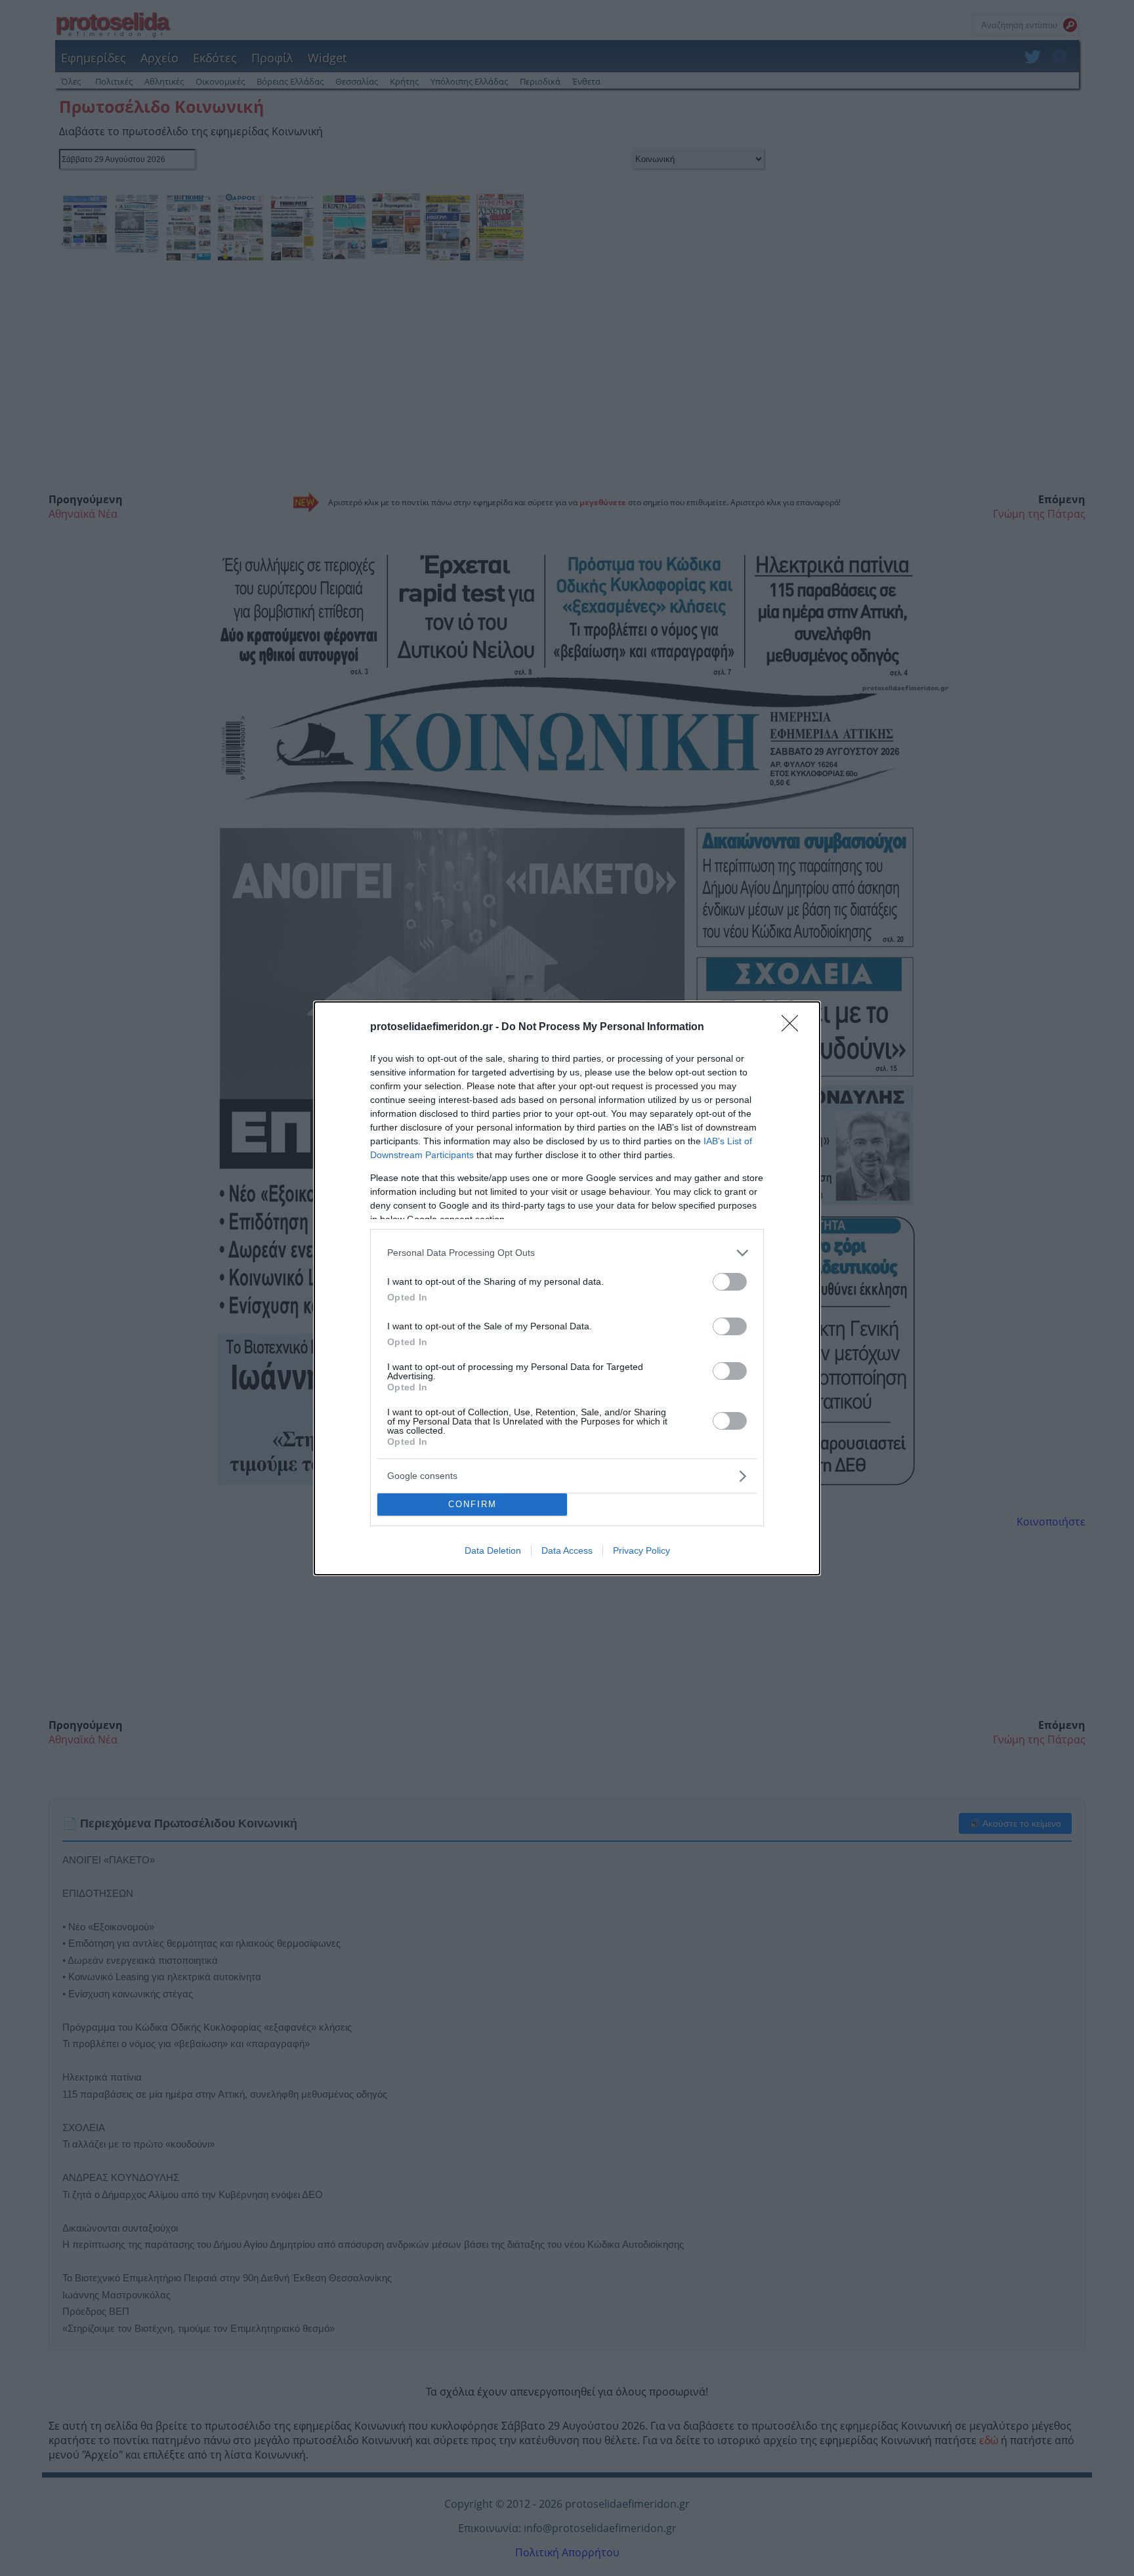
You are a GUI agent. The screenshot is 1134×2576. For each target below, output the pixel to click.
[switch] (730, 1282)
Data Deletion (493, 1550)
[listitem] (567, 1253)
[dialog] (567, 1288)
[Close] (794, 1028)
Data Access (567, 1550)
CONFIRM (472, 1504)
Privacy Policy (641, 1550)
